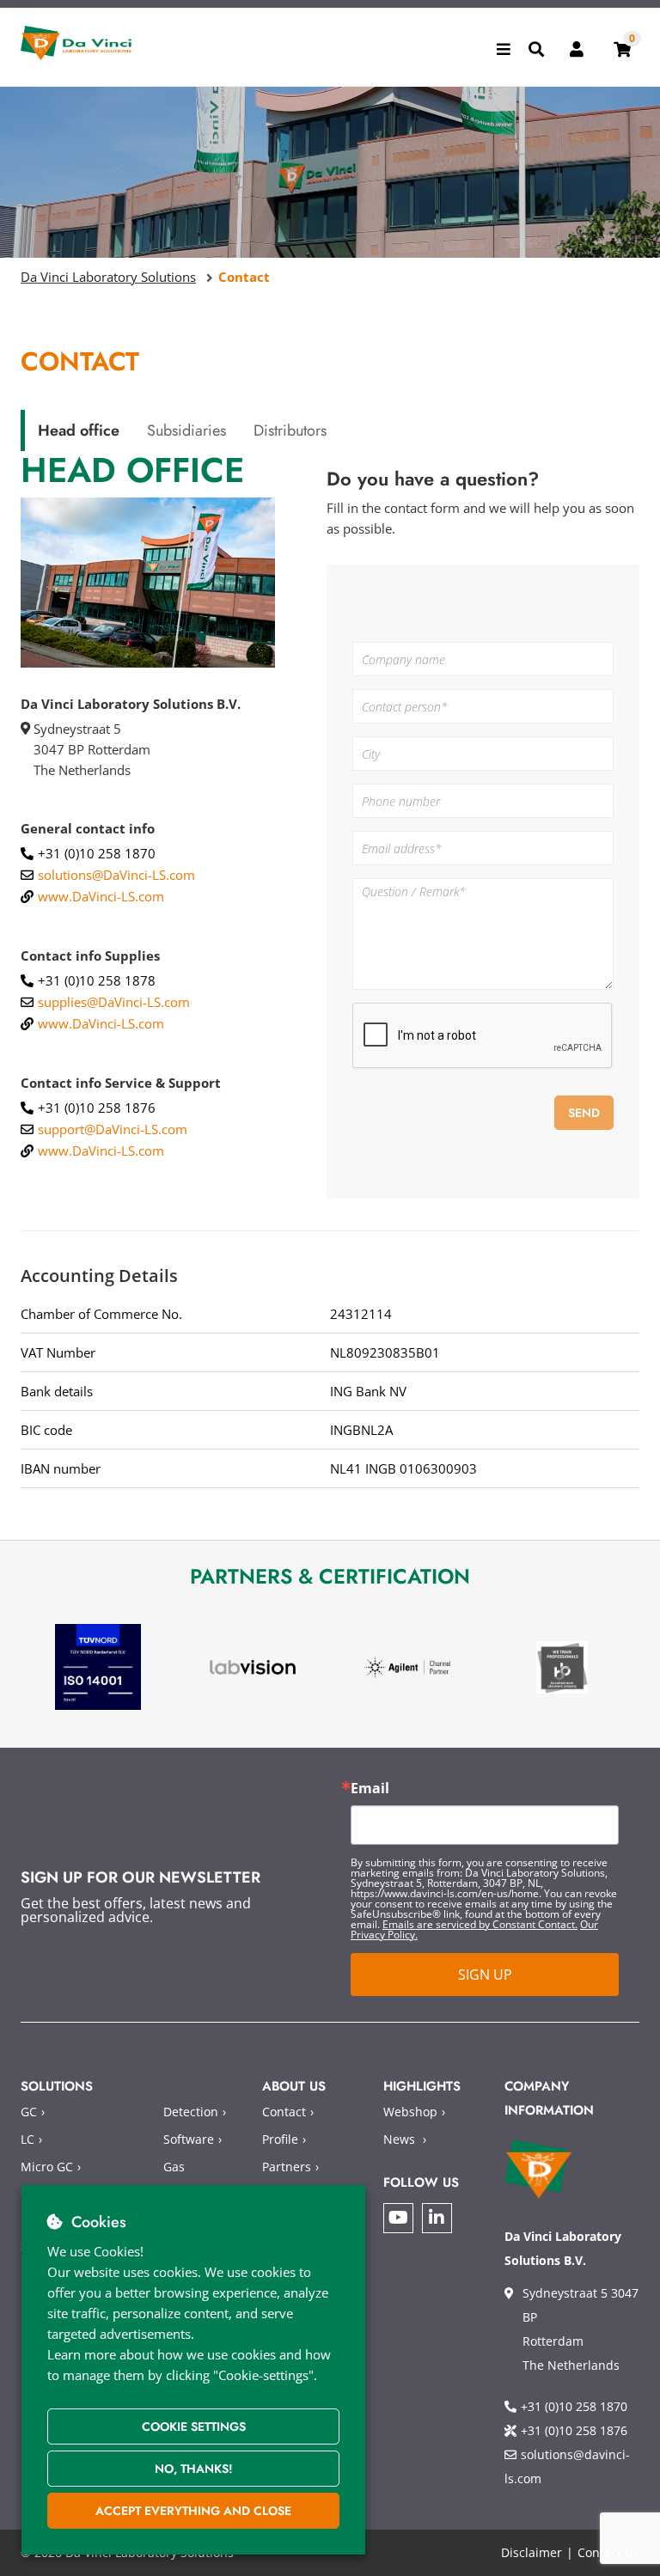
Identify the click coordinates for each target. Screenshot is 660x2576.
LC (27, 2139)
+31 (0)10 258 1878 (97, 980)
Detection (191, 2112)
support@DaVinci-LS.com (113, 1129)
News (399, 2139)
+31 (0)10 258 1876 (97, 1108)
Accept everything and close (193, 2511)
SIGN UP (485, 1975)
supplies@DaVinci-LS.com (114, 1002)
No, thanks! (194, 2469)
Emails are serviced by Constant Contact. (480, 1924)
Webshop (410, 2112)
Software (189, 2139)
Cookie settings (194, 2426)
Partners (287, 2167)
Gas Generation (196, 2179)
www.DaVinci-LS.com (101, 896)
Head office (79, 430)
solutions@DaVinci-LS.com (116, 875)
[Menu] (504, 49)
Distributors (290, 430)
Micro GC (47, 2167)
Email (370, 1788)
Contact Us (608, 2552)
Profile (280, 2139)
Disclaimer (532, 2552)
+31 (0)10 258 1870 (97, 853)
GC (29, 2112)
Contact (284, 2112)
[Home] (76, 43)
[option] (98, 1667)
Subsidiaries (186, 430)
